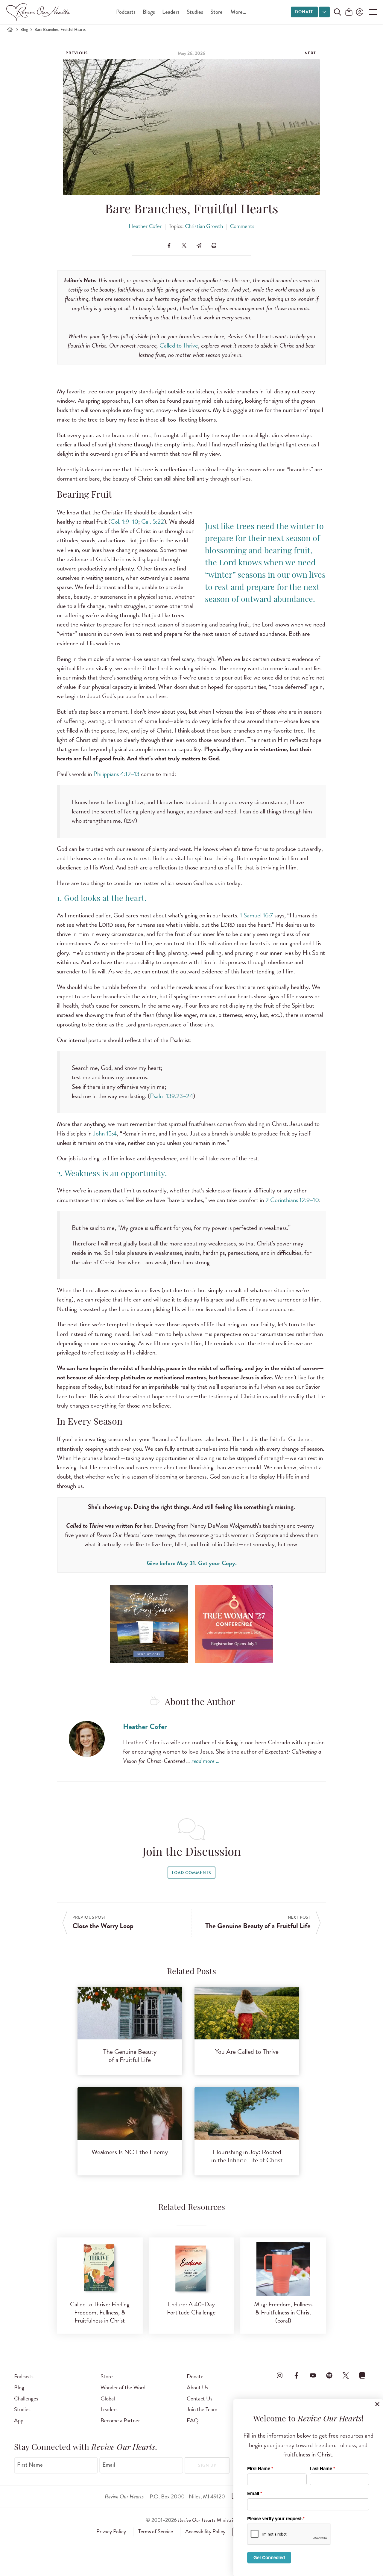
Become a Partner (120, 2420)
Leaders (171, 12)
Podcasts (126, 12)
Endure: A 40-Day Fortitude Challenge (191, 2308)
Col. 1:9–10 (124, 522)
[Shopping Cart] (349, 12)
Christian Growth (204, 226)
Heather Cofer (145, 226)
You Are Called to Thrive (247, 2052)
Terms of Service (156, 2531)
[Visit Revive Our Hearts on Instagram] (280, 2375)
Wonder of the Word (123, 2387)
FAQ (193, 2420)
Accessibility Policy (205, 2531)
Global (108, 2398)
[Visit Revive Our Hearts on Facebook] (296, 2375)
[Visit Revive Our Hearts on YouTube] (313, 2375)
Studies (195, 12)
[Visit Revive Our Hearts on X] (346, 2375)
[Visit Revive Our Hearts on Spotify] (329, 2375)
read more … (206, 1761)
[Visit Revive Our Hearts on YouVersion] (362, 2375)
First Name (30, 2465)
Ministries (208, 2520)
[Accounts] (359, 12)
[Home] (10, 30)
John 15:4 (105, 1133)
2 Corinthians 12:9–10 (292, 1200)
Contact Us (200, 2398)
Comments (242, 226)
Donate (304, 12)
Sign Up (207, 2465)
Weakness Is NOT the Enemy (130, 2152)
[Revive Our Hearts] (39, 12)
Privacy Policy (111, 2531)
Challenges (26, 2398)
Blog (24, 30)
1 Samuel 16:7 (256, 915)
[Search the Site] (338, 12)
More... (238, 12)
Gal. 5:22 (153, 522)
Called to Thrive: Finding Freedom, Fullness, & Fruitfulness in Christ (100, 2312)
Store (216, 12)
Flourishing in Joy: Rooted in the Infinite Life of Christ (247, 2156)
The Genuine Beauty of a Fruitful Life (130, 2056)
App (19, 2420)
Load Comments (191, 1873)
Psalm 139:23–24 (171, 1096)
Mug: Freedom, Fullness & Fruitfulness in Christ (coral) (283, 2312)
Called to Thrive (179, 345)
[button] (371, 12)
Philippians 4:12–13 (116, 774)
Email (109, 2465)
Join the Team (202, 2409)
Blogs (149, 12)
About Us (197, 2387)
